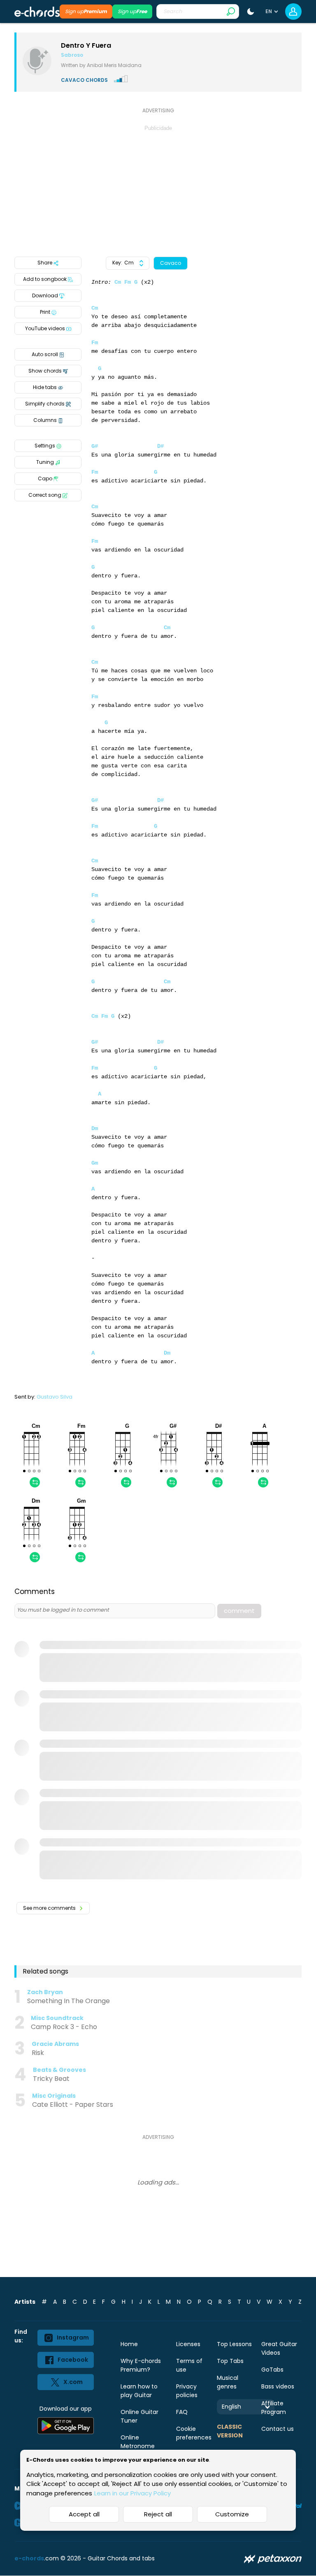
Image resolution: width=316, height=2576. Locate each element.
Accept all (84, 2514)
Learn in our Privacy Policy (132, 2493)
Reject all (158, 2514)
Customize (232, 2514)
